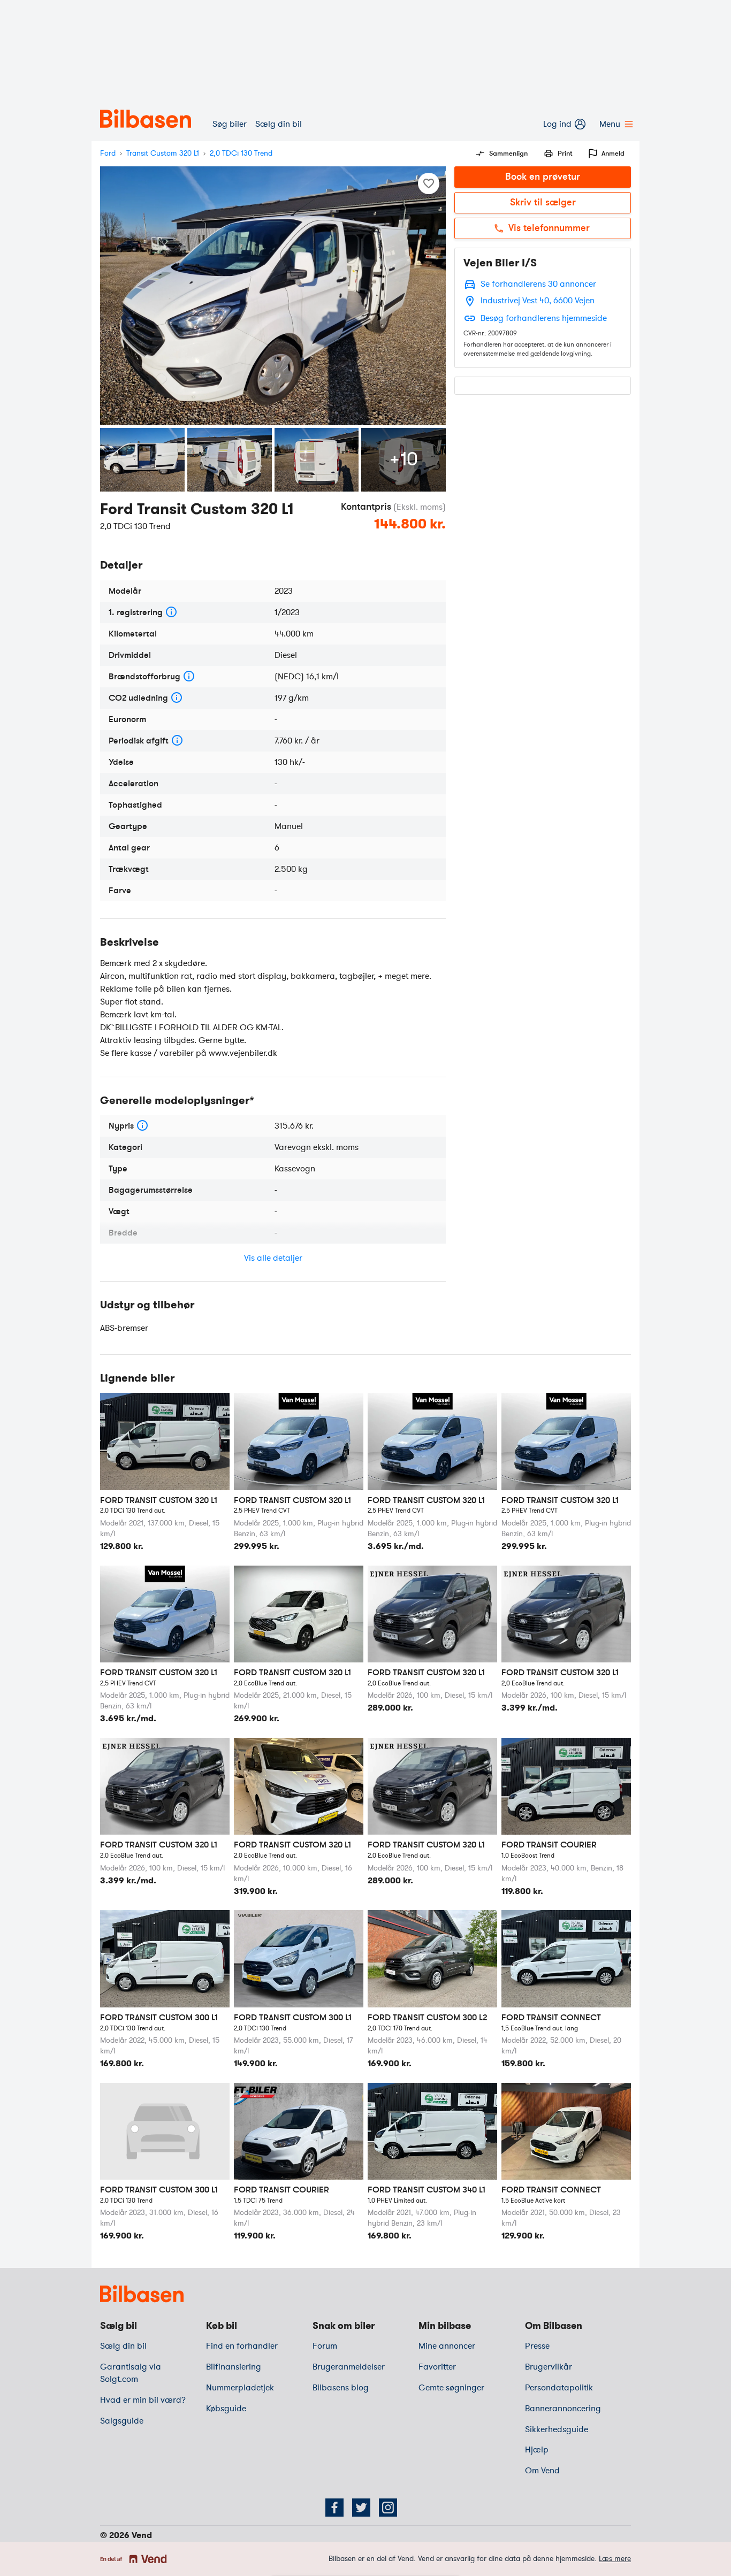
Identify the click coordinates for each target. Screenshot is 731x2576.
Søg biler (230, 124)
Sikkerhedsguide (557, 2429)
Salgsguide (122, 2421)
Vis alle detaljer (273, 1258)
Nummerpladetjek (240, 2388)
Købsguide (226, 2409)
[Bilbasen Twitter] (361, 2508)
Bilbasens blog (341, 2388)
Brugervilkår (549, 2367)
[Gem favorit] (429, 183)
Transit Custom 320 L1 (163, 153)
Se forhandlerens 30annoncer (538, 284)
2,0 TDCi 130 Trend (241, 153)
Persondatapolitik (559, 2388)
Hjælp (537, 2450)
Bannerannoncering (563, 2409)
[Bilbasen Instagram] (388, 2508)
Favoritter (437, 2367)
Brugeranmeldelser (349, 2367)
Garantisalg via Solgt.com (131, 2373)
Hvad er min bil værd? (143, 2400)
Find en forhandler (242, 2346)
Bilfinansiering (234, 2367)
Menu (610, 124)
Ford (108, 153)
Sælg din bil (279, 124)
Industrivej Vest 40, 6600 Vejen (538, 301)
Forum (325, 2346)
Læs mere (615, 2559)
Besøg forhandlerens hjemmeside (544, 318)
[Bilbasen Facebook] (334, 2508)
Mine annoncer (447, 2346)
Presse (537, 2346)
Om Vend (542, 2471)
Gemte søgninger (451, 2388)
